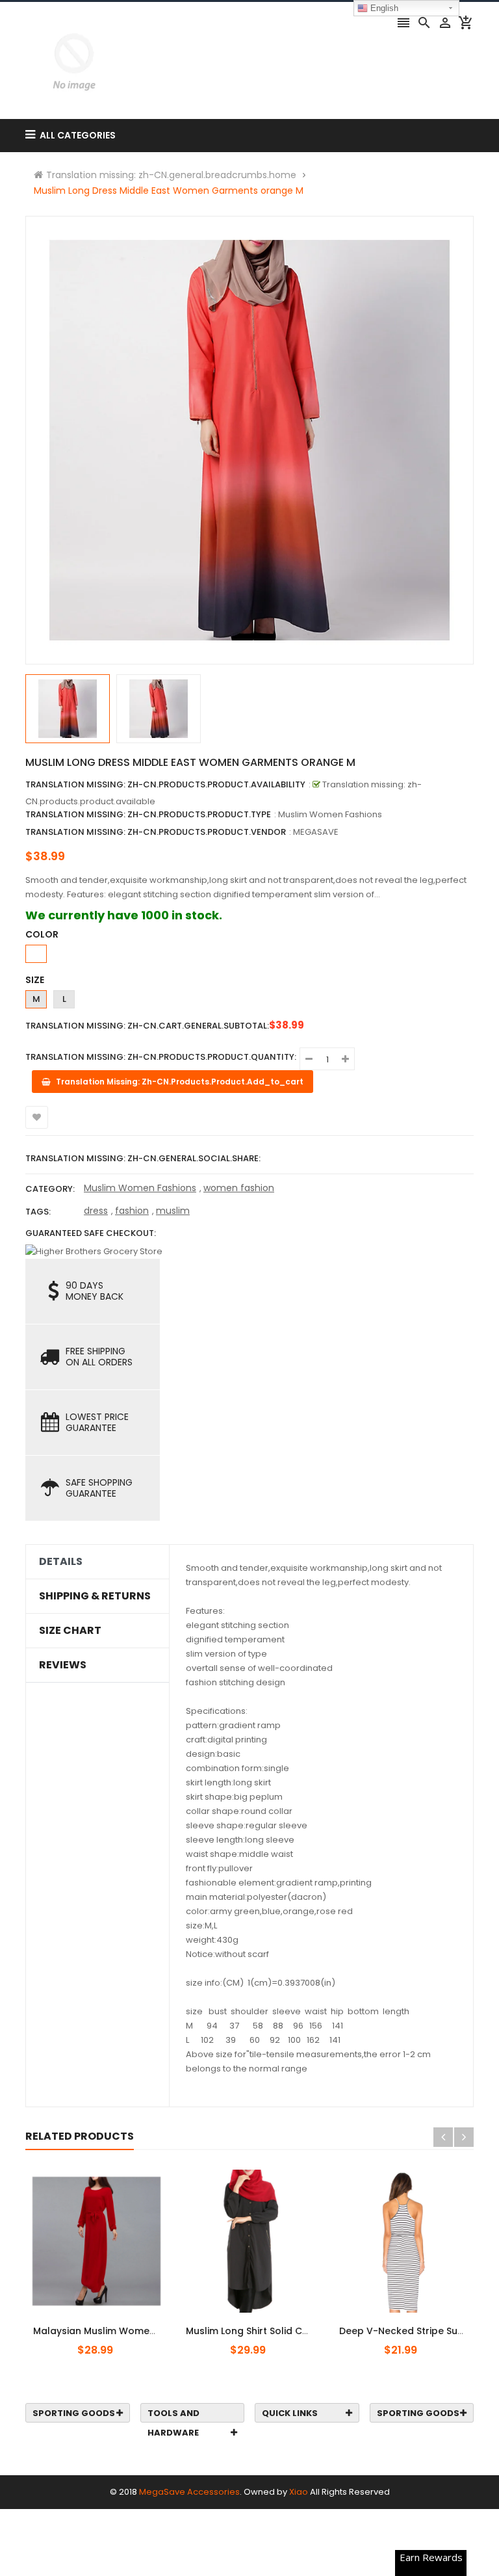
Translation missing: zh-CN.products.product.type (148, 814)
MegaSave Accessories (189, 2492)
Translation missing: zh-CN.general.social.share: (143, 1158)
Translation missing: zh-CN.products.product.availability (165, 784)
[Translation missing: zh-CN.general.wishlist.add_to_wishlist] (37, 1117)
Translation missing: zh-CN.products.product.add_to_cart (105, 2324)
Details (61, 1562)
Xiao (299, 2492)
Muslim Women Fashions (140, 1188)
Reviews (63, 1665)
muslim (173, 1211)
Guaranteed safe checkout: (91, 1233)
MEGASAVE (316, 832)
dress (96, 1211)
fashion (132, 1211)
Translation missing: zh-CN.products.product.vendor (156, 832)
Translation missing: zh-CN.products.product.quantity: (161, 1057)
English (383, 8)
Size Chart (70, 1631)
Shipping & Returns (95, 1596)
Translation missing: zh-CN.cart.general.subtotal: (147, 1026)
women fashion (239, 1188)
